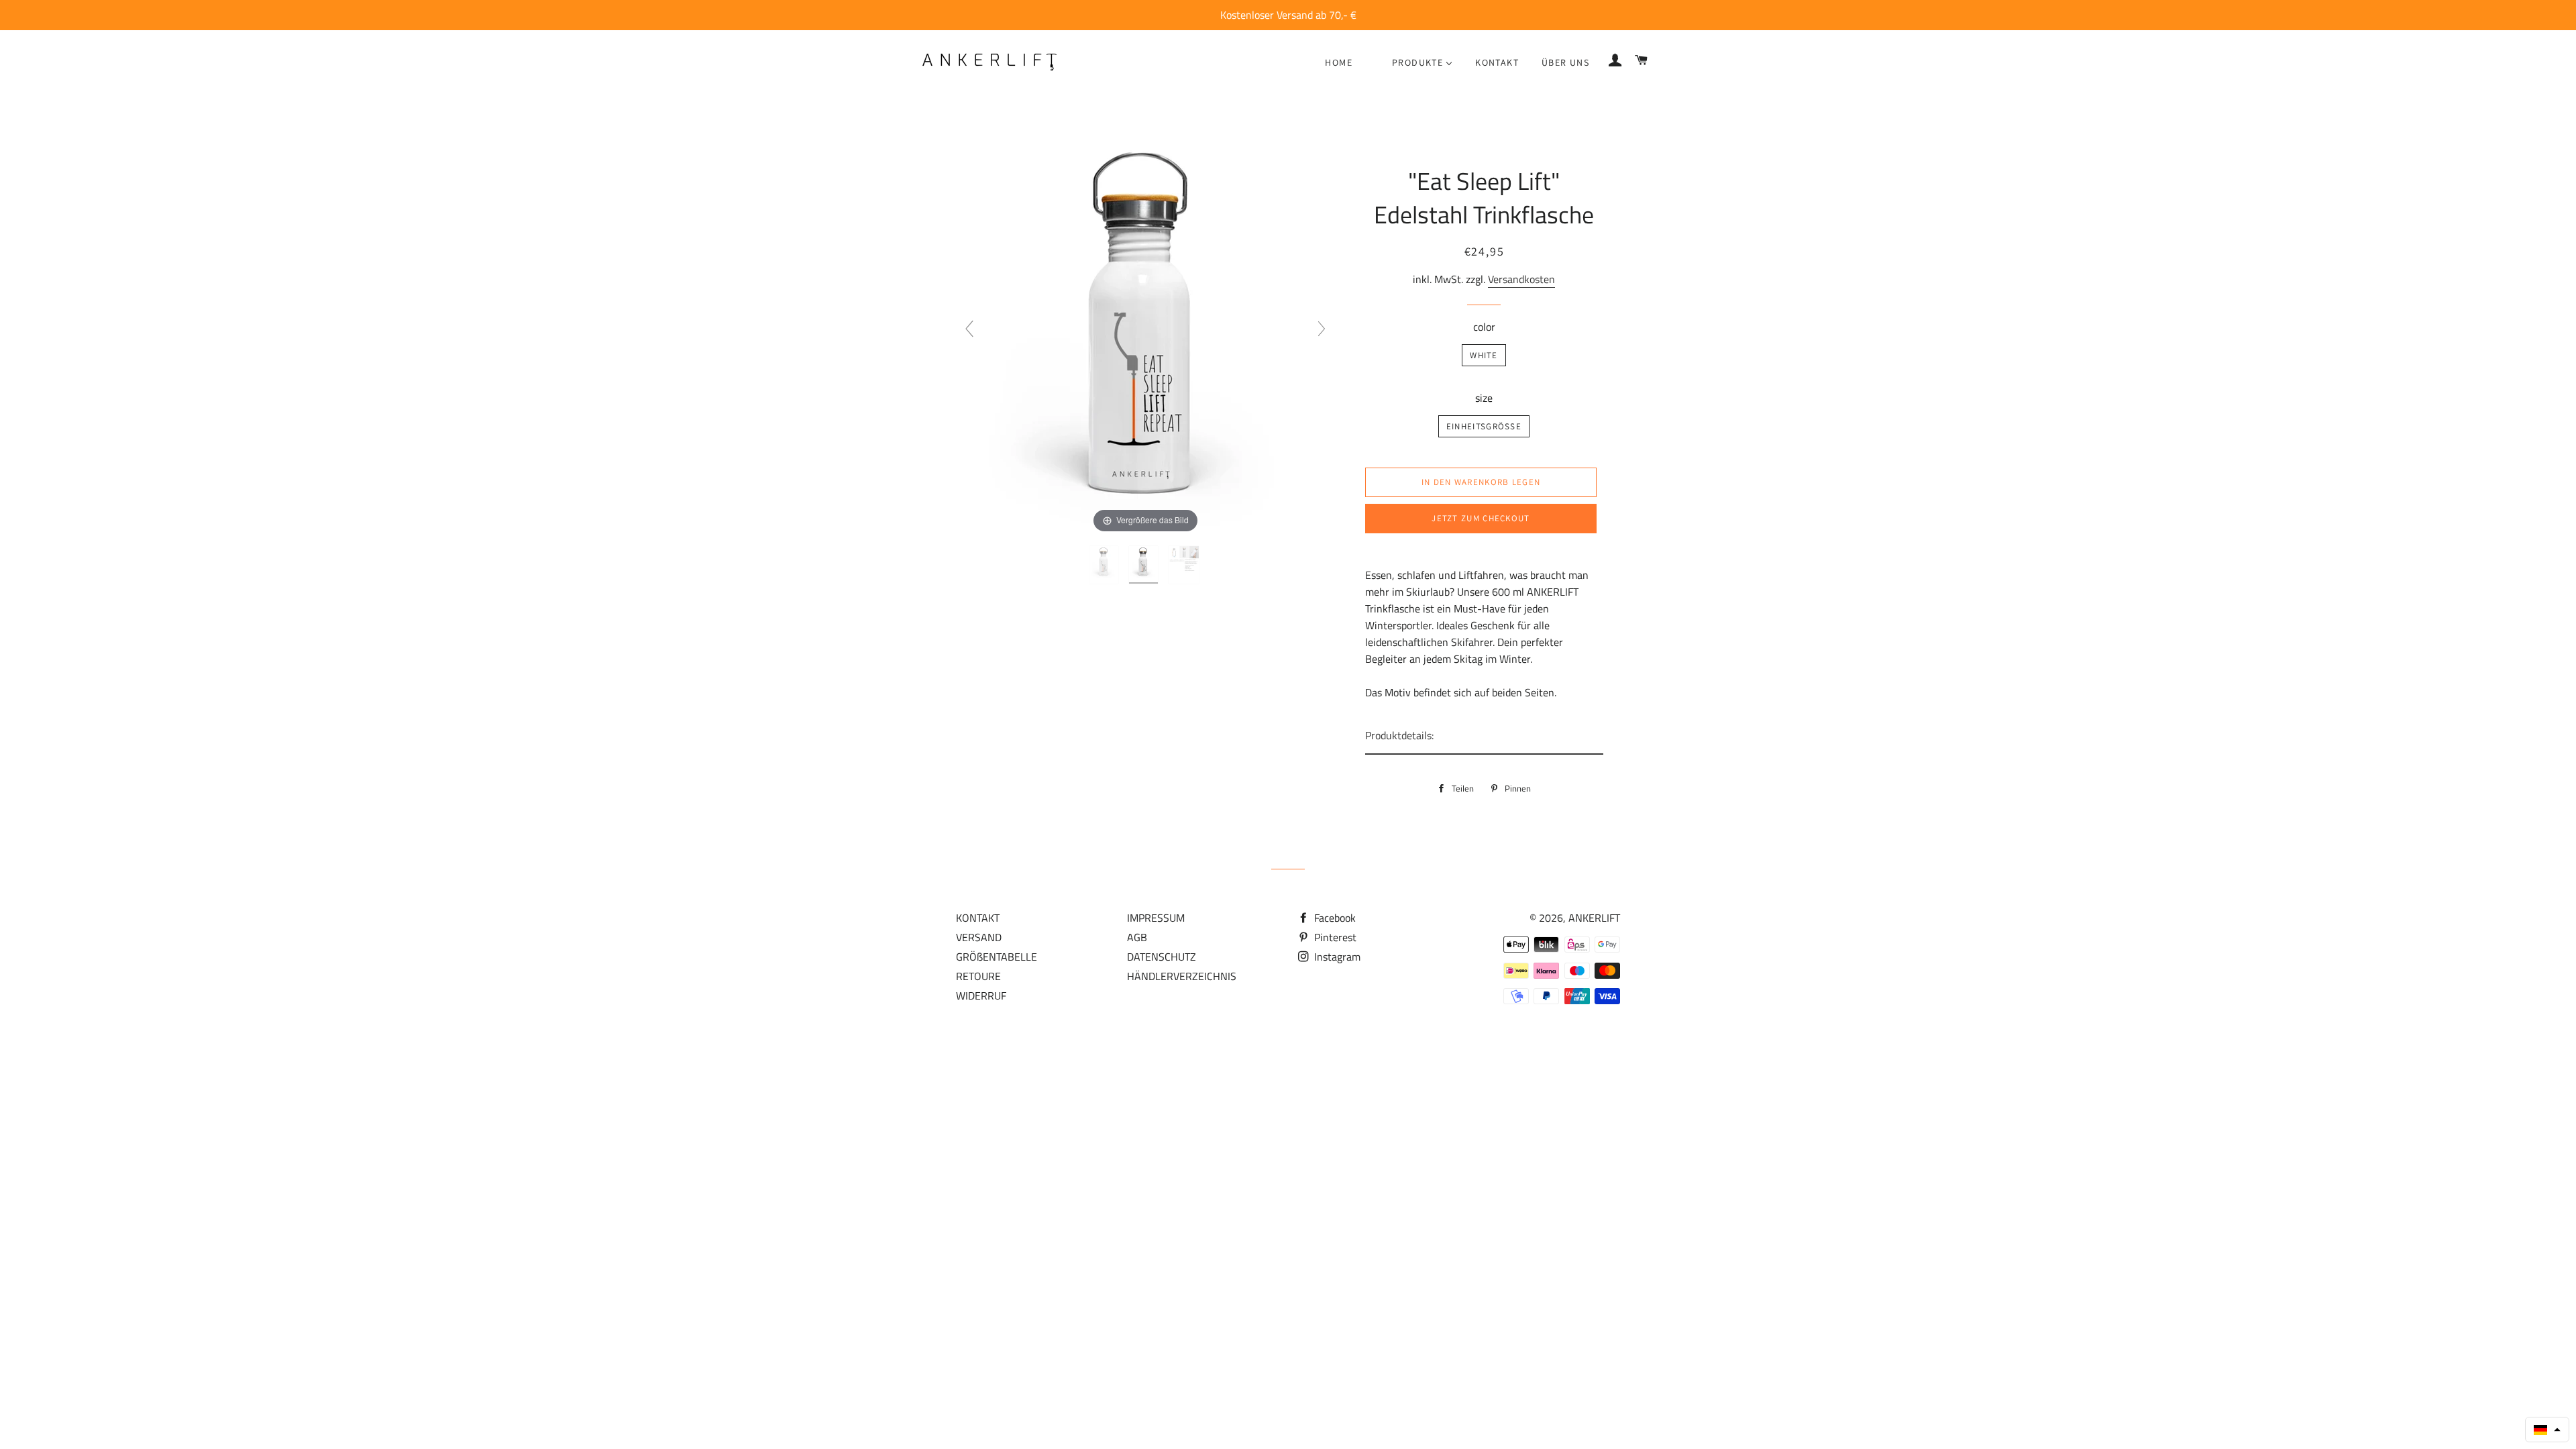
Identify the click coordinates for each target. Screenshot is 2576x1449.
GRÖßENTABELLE (997, 957)
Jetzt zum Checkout (1481, 518)
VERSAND (979, 937)
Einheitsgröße (1484, 426)
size (1484, 398)
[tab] (1484, 736)
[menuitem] (1339, 62)
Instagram (1336, 957)
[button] (2547, 1430)
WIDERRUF (981, 996)
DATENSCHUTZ (1162, 957)
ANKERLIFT (1594, 918)
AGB (1137, 937)
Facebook (1334, 918)
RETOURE (978, 976)
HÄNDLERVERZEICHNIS (1182, 976)
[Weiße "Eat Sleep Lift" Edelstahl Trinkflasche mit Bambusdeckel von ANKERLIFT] (1105, 565)
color (1484, 327)
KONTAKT (978, 918)
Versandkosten (1521, 279)
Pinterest (1334, 937)
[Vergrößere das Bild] (1145, 334)
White (1484, 355)
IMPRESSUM (1156, 918)
